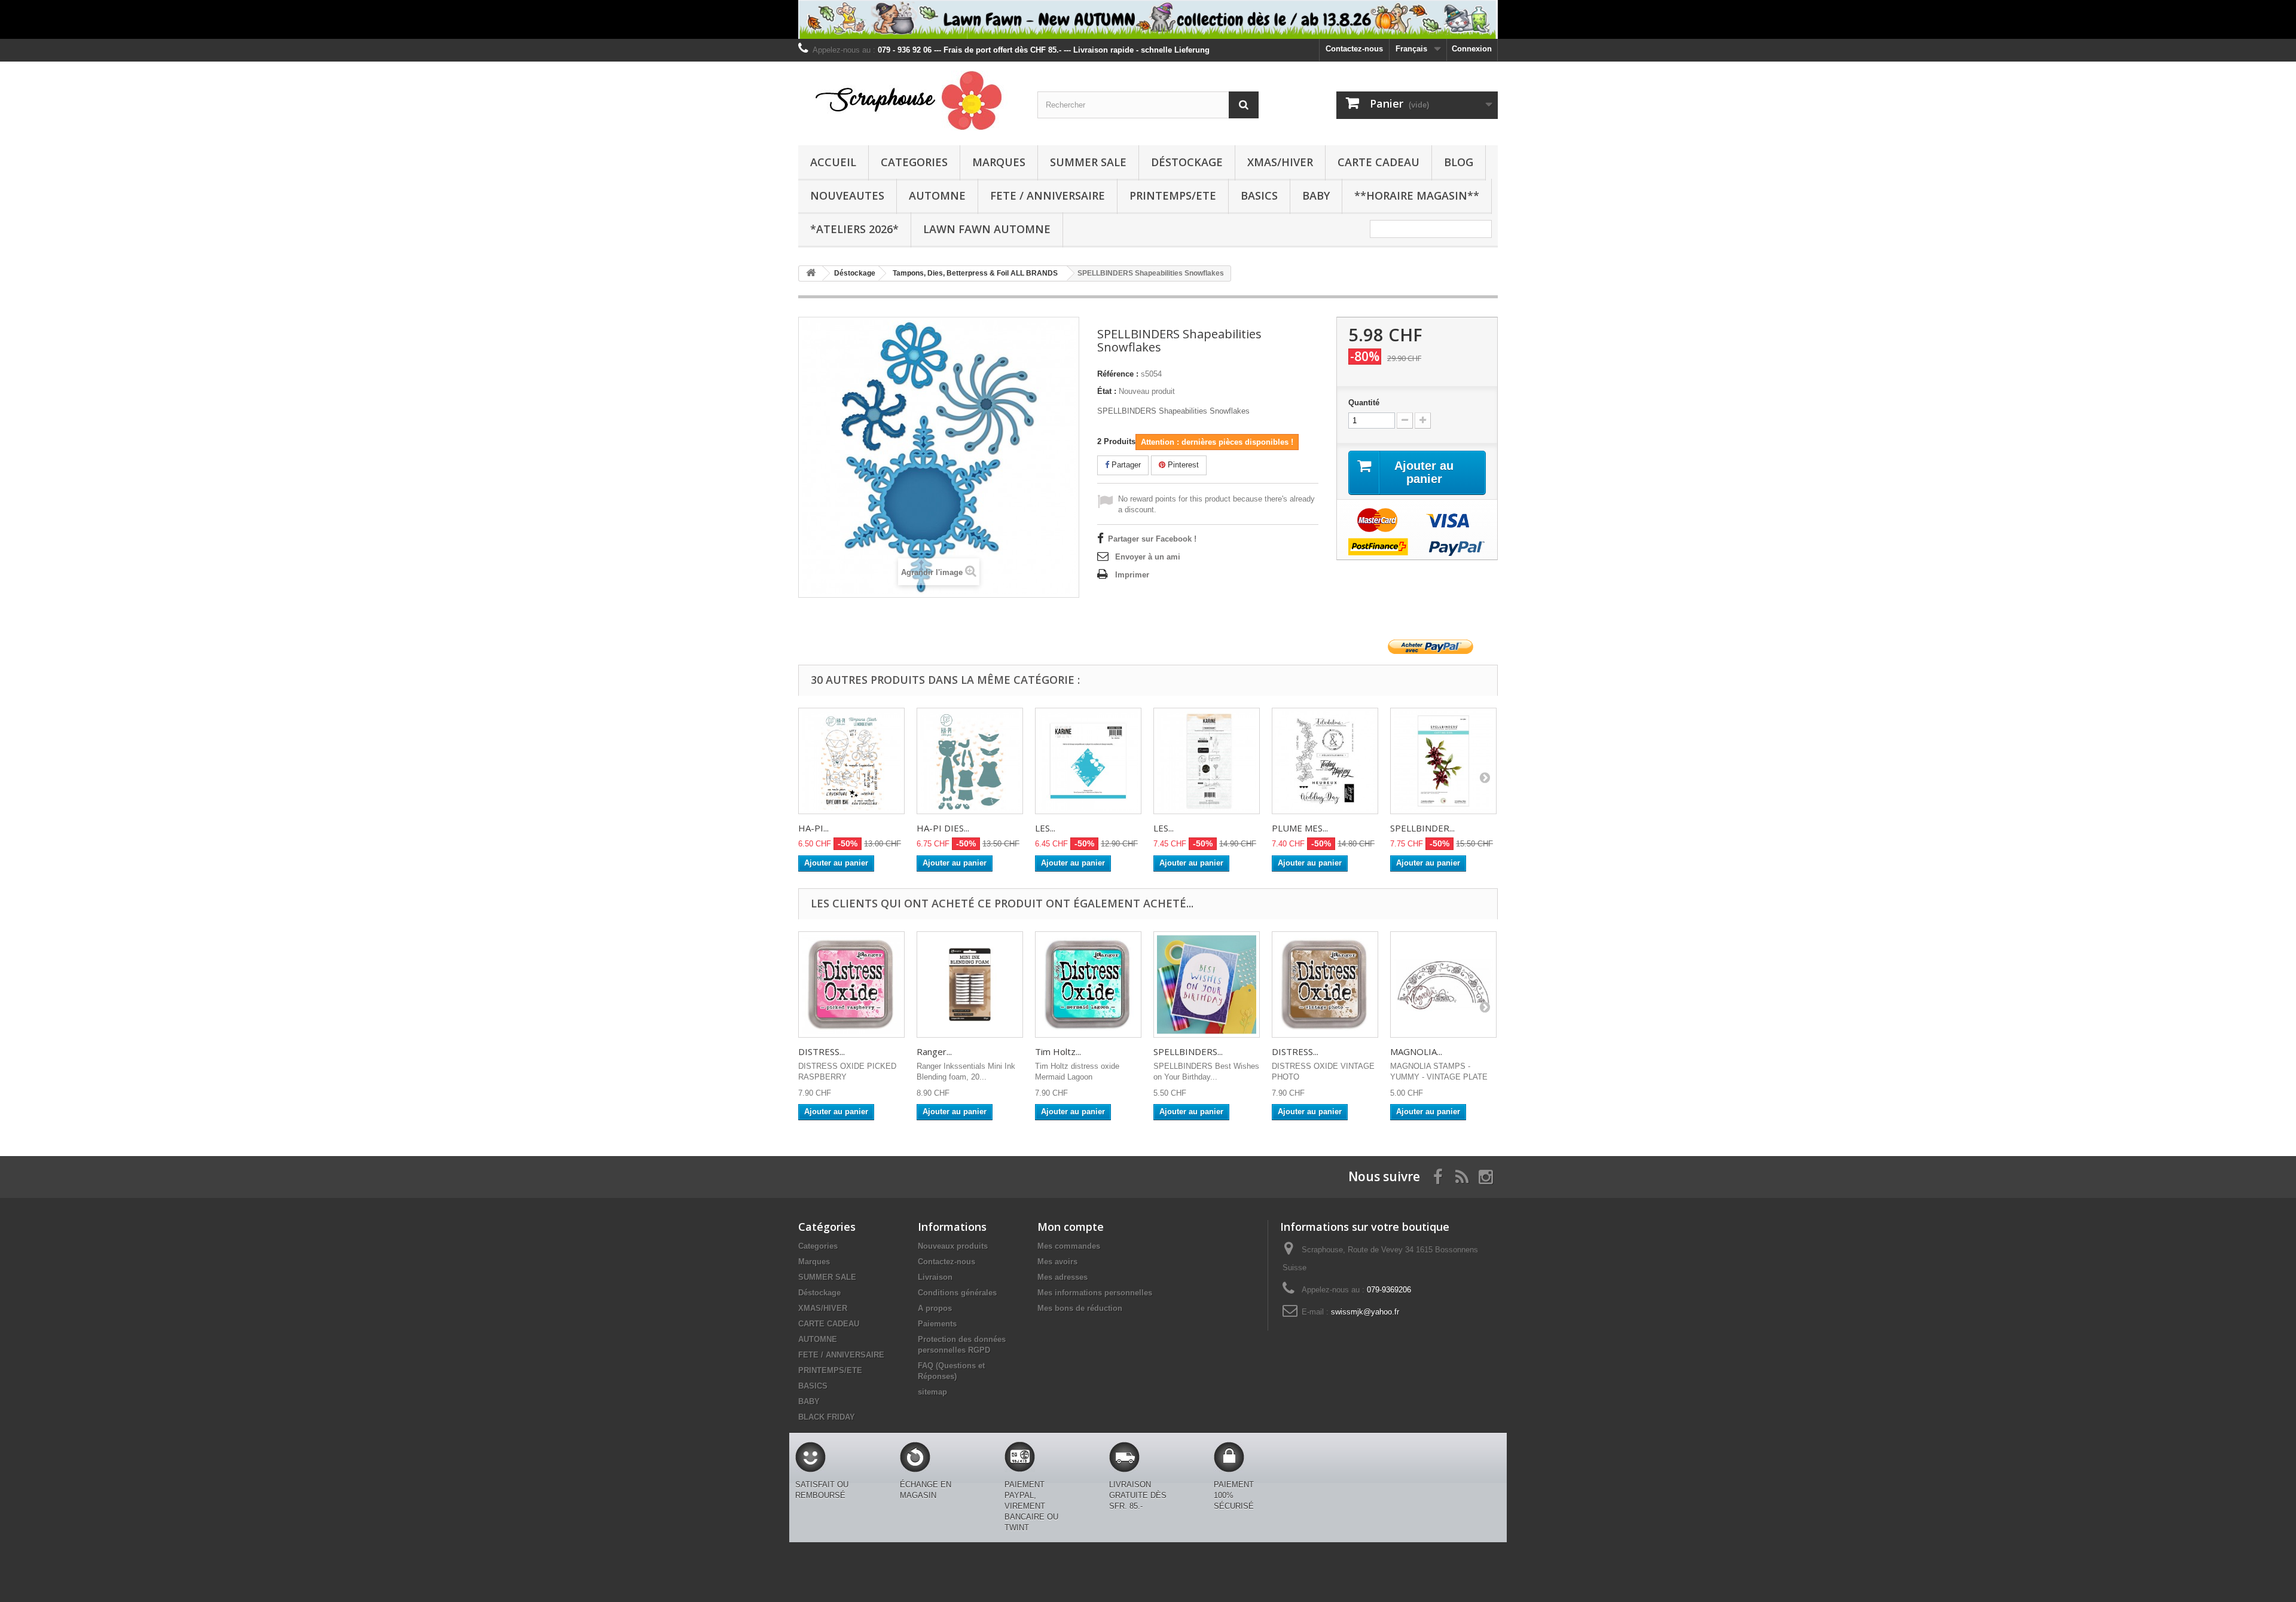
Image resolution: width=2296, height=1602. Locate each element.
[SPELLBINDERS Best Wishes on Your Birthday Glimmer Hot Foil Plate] (1207, 985)
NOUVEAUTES (847, 195)
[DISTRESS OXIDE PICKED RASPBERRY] (851, 985)
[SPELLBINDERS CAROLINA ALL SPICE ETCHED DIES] (1443, 761)
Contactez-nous (1354, 49)
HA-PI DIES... (943, 828)
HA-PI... (813, 828)
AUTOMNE (937, 195)
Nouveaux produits (953, 1246)
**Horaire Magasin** (1417, 195)
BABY (1316, 195)
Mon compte (1071, 1227)
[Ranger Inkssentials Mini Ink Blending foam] (970, 985)
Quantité (1364, 403)
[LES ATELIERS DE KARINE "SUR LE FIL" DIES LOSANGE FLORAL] (1088, 761)
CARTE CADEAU (1378, 162)
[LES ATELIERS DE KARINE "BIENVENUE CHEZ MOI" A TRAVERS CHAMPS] (1207, 761)
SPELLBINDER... (1422, 828)
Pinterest (1182, 465)
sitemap (932, 1392)
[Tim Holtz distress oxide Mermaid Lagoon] (1088, 985)
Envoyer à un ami (1148, 557)
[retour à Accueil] (811, 273)
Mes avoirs (1057, 1262)
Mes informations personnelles (1095, 1293)
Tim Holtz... (1058, 1051)
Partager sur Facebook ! (1152, 539)
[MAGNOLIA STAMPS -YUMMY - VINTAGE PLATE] (1443, 985)
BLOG (1459, 162)
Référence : (1118, 374)
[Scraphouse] (909, 100)
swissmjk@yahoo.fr (1365, 1312)
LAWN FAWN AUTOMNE (987, 229)
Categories (914, 162)
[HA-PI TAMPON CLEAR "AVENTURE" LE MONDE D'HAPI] (851, 761)
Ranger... (934, 1051)
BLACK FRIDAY (827, 1417)
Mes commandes (1069, 1246)
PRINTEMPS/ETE (1173, 195)
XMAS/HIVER (1280, 162)
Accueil (833, 162)
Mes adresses (1062, 1277)
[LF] (1148, 19)
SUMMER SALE (1088, 162)
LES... (1045, 828)
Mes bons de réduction (1080, 1308)
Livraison (935, 1277)
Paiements (937, 1324)
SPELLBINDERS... (1188, 1051)
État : (1107, 391)
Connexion (1472, 49)
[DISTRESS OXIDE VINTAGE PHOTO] (1325, 985)
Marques (999, 162)
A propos (935, 1308)
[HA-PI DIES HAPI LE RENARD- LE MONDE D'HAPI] (970, 761)
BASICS (1259, 195)
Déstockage (1187, 162)
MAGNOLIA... (1416, 1051)
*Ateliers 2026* (854, 229)
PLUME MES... (1300, 828)
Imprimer (1132, 575)
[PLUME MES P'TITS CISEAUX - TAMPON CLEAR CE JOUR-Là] (1325, 761)
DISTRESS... (822, 1051)
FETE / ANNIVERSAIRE (1048, 195)
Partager (1125, 465)
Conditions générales (957, 1293)
